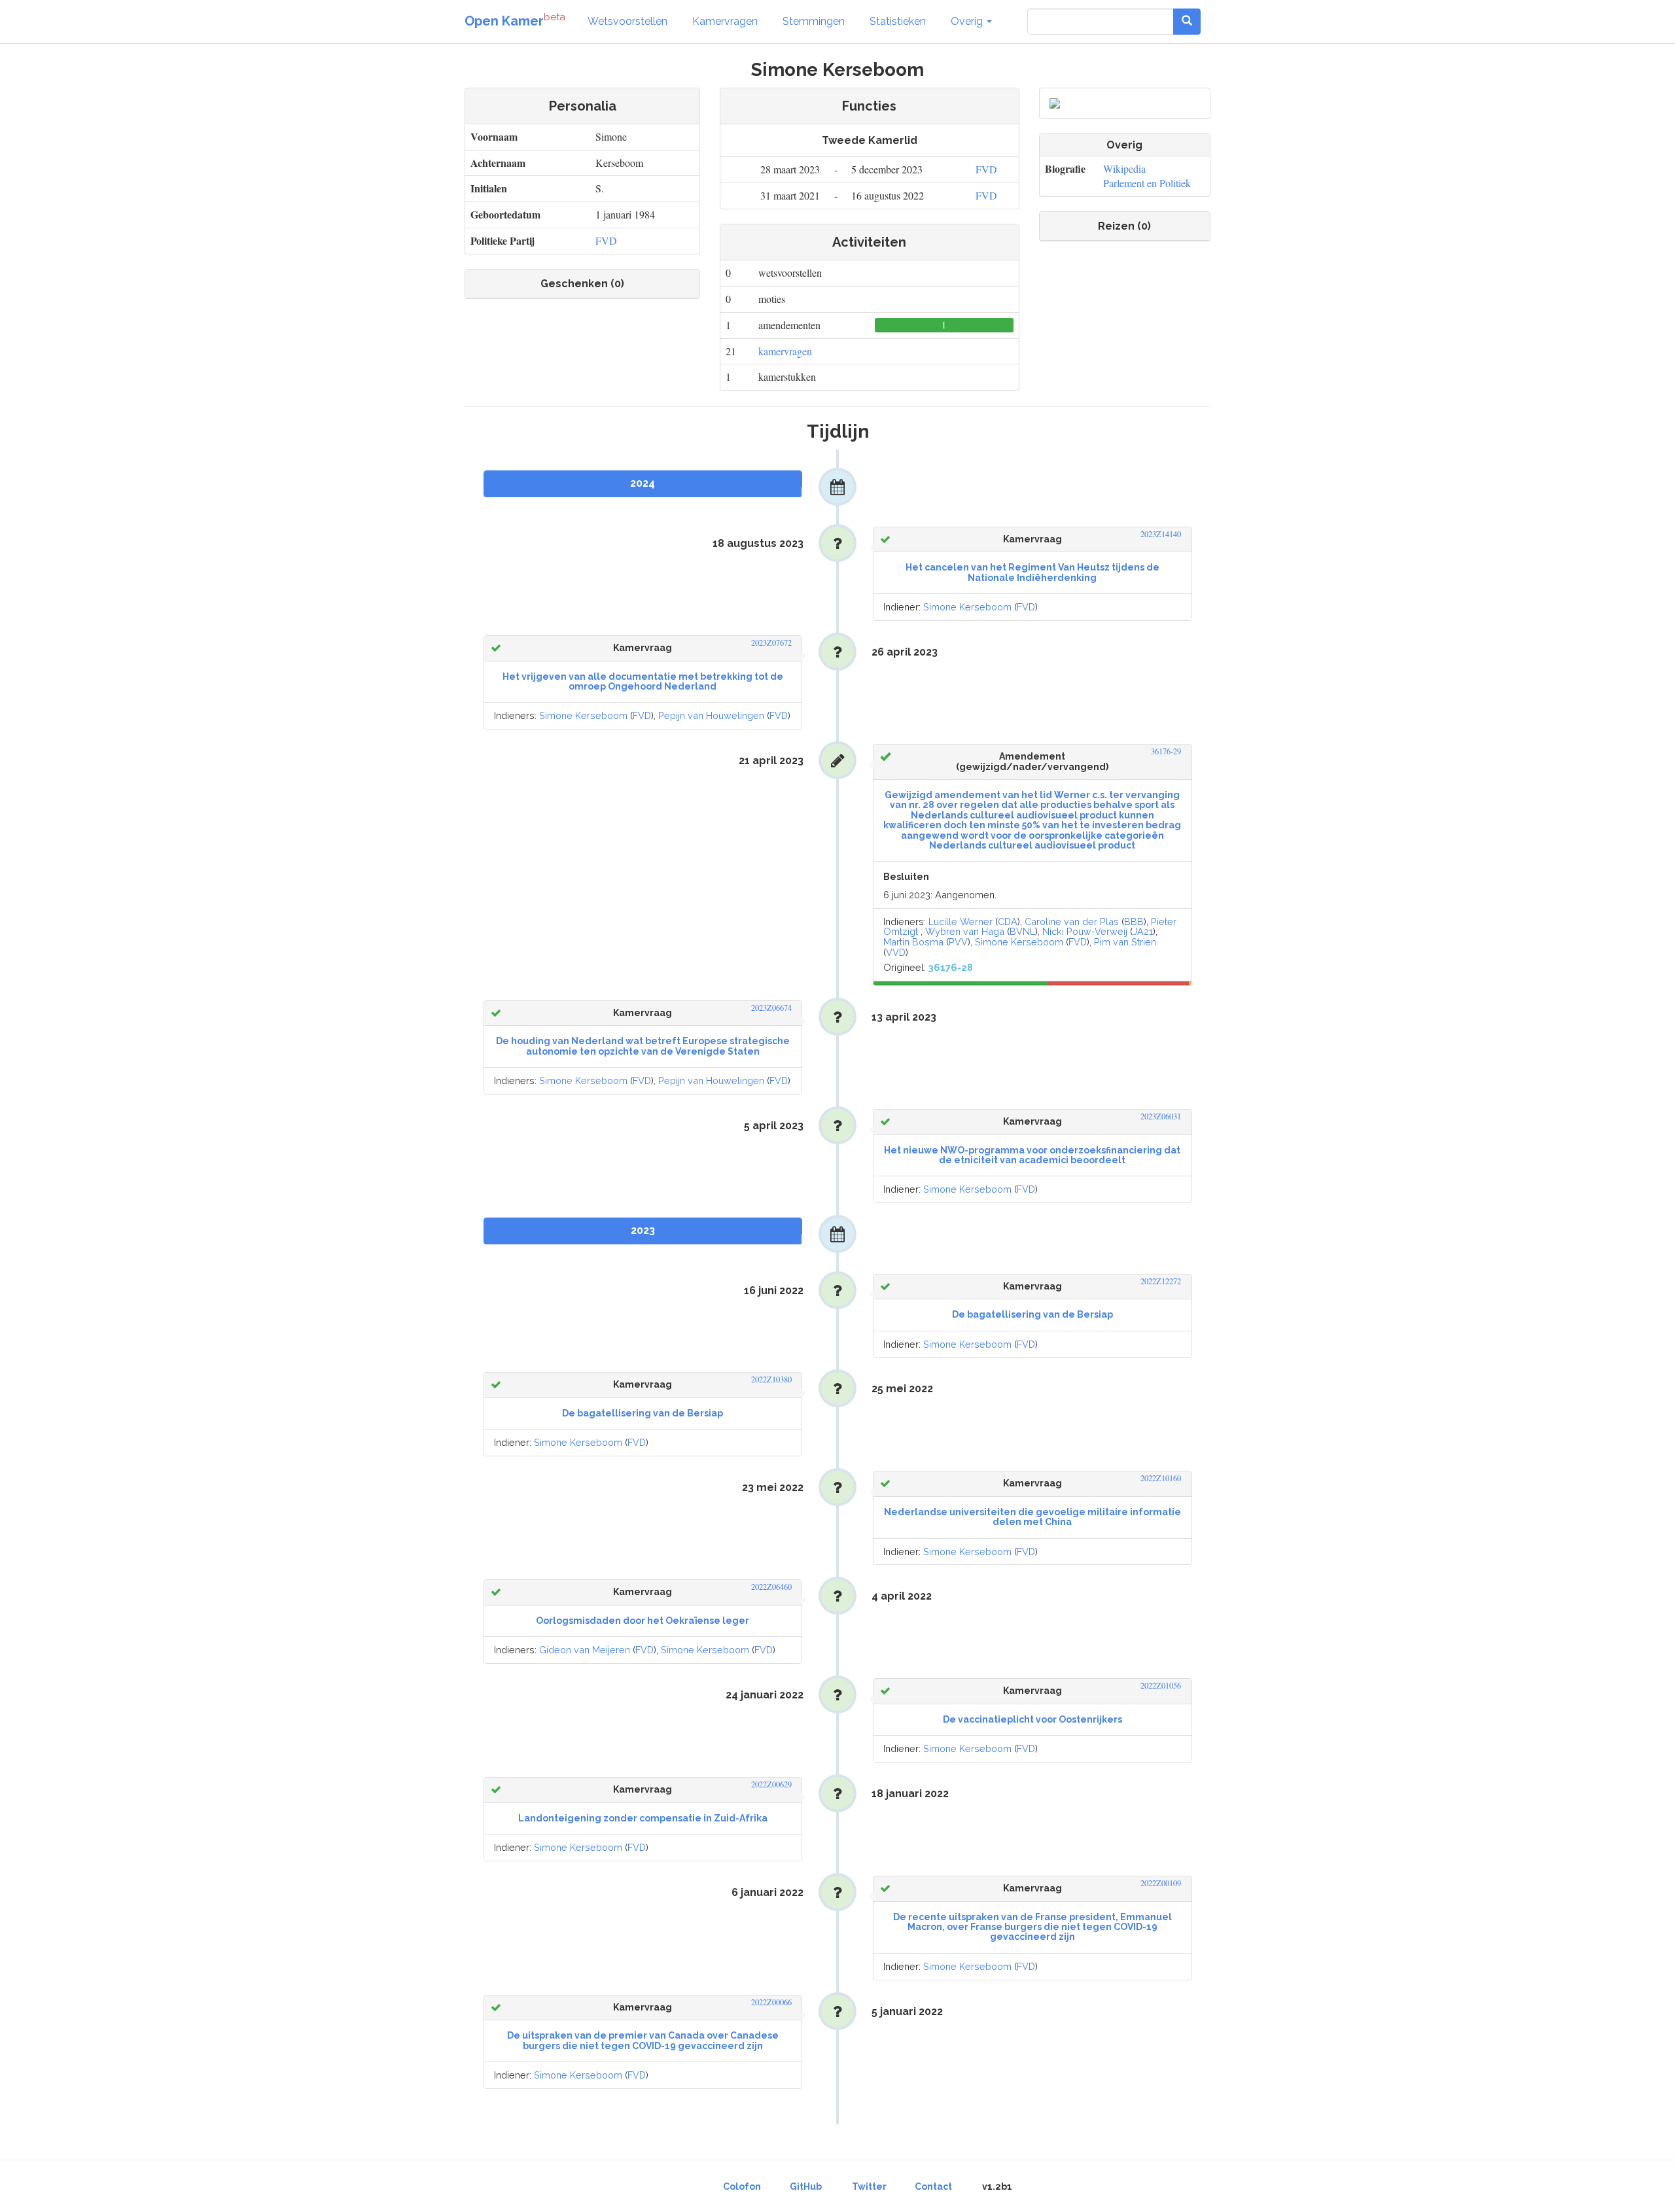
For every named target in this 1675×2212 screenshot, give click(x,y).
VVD (896, 952)
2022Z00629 (771, 1784)
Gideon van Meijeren (585, 1650)
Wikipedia (1124, 168)
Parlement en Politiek (1147, 183)
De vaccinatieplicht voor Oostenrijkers (1032, 1719)
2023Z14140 (1161, 534)
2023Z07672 (771, 643)
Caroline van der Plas (1072, 922)
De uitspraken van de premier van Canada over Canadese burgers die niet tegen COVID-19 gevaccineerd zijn (643, 2040)
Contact (933, 2186)
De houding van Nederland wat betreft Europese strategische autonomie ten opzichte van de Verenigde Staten (643, 1046)
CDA (1008, 922)
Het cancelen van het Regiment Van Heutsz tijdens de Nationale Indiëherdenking (1032, 572)
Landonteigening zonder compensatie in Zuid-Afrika (643, 1818)
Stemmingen (814, 21)
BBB (1134, 922)
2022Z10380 (771, 1379)
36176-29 (1166, 751)
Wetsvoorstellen (627, 21)
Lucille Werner (961, 922)
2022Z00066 (771, 2002)
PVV (958, 942)
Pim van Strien (1125, 942)
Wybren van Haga (965, 931)
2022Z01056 (1161, 1686)
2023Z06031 (1161, 1116)
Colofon (742, 2186)
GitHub (806, 2186)
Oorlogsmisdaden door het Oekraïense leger (643, 1621)
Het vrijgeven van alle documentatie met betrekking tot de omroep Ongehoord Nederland (643, 681)
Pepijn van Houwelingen (711, 715)
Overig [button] (968, 21)
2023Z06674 (771, 1008)
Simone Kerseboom (967, 607)
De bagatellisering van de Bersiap (1032, 1314)
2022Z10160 (1161, 1478)
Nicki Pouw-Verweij (1085, 931)
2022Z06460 (771, 1587)
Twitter (869, 2186)
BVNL (1022, 931)
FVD (606, 240)
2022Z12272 (1161, 1281)
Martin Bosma (913, 942)
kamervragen (785, 351)
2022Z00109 (1161, 1883)
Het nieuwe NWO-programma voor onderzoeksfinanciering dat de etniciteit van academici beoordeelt (1032, 1155)
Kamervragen (725, 21)
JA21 (1143, 931)
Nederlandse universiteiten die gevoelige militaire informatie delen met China (1032, 1517)
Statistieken (898, 21)
